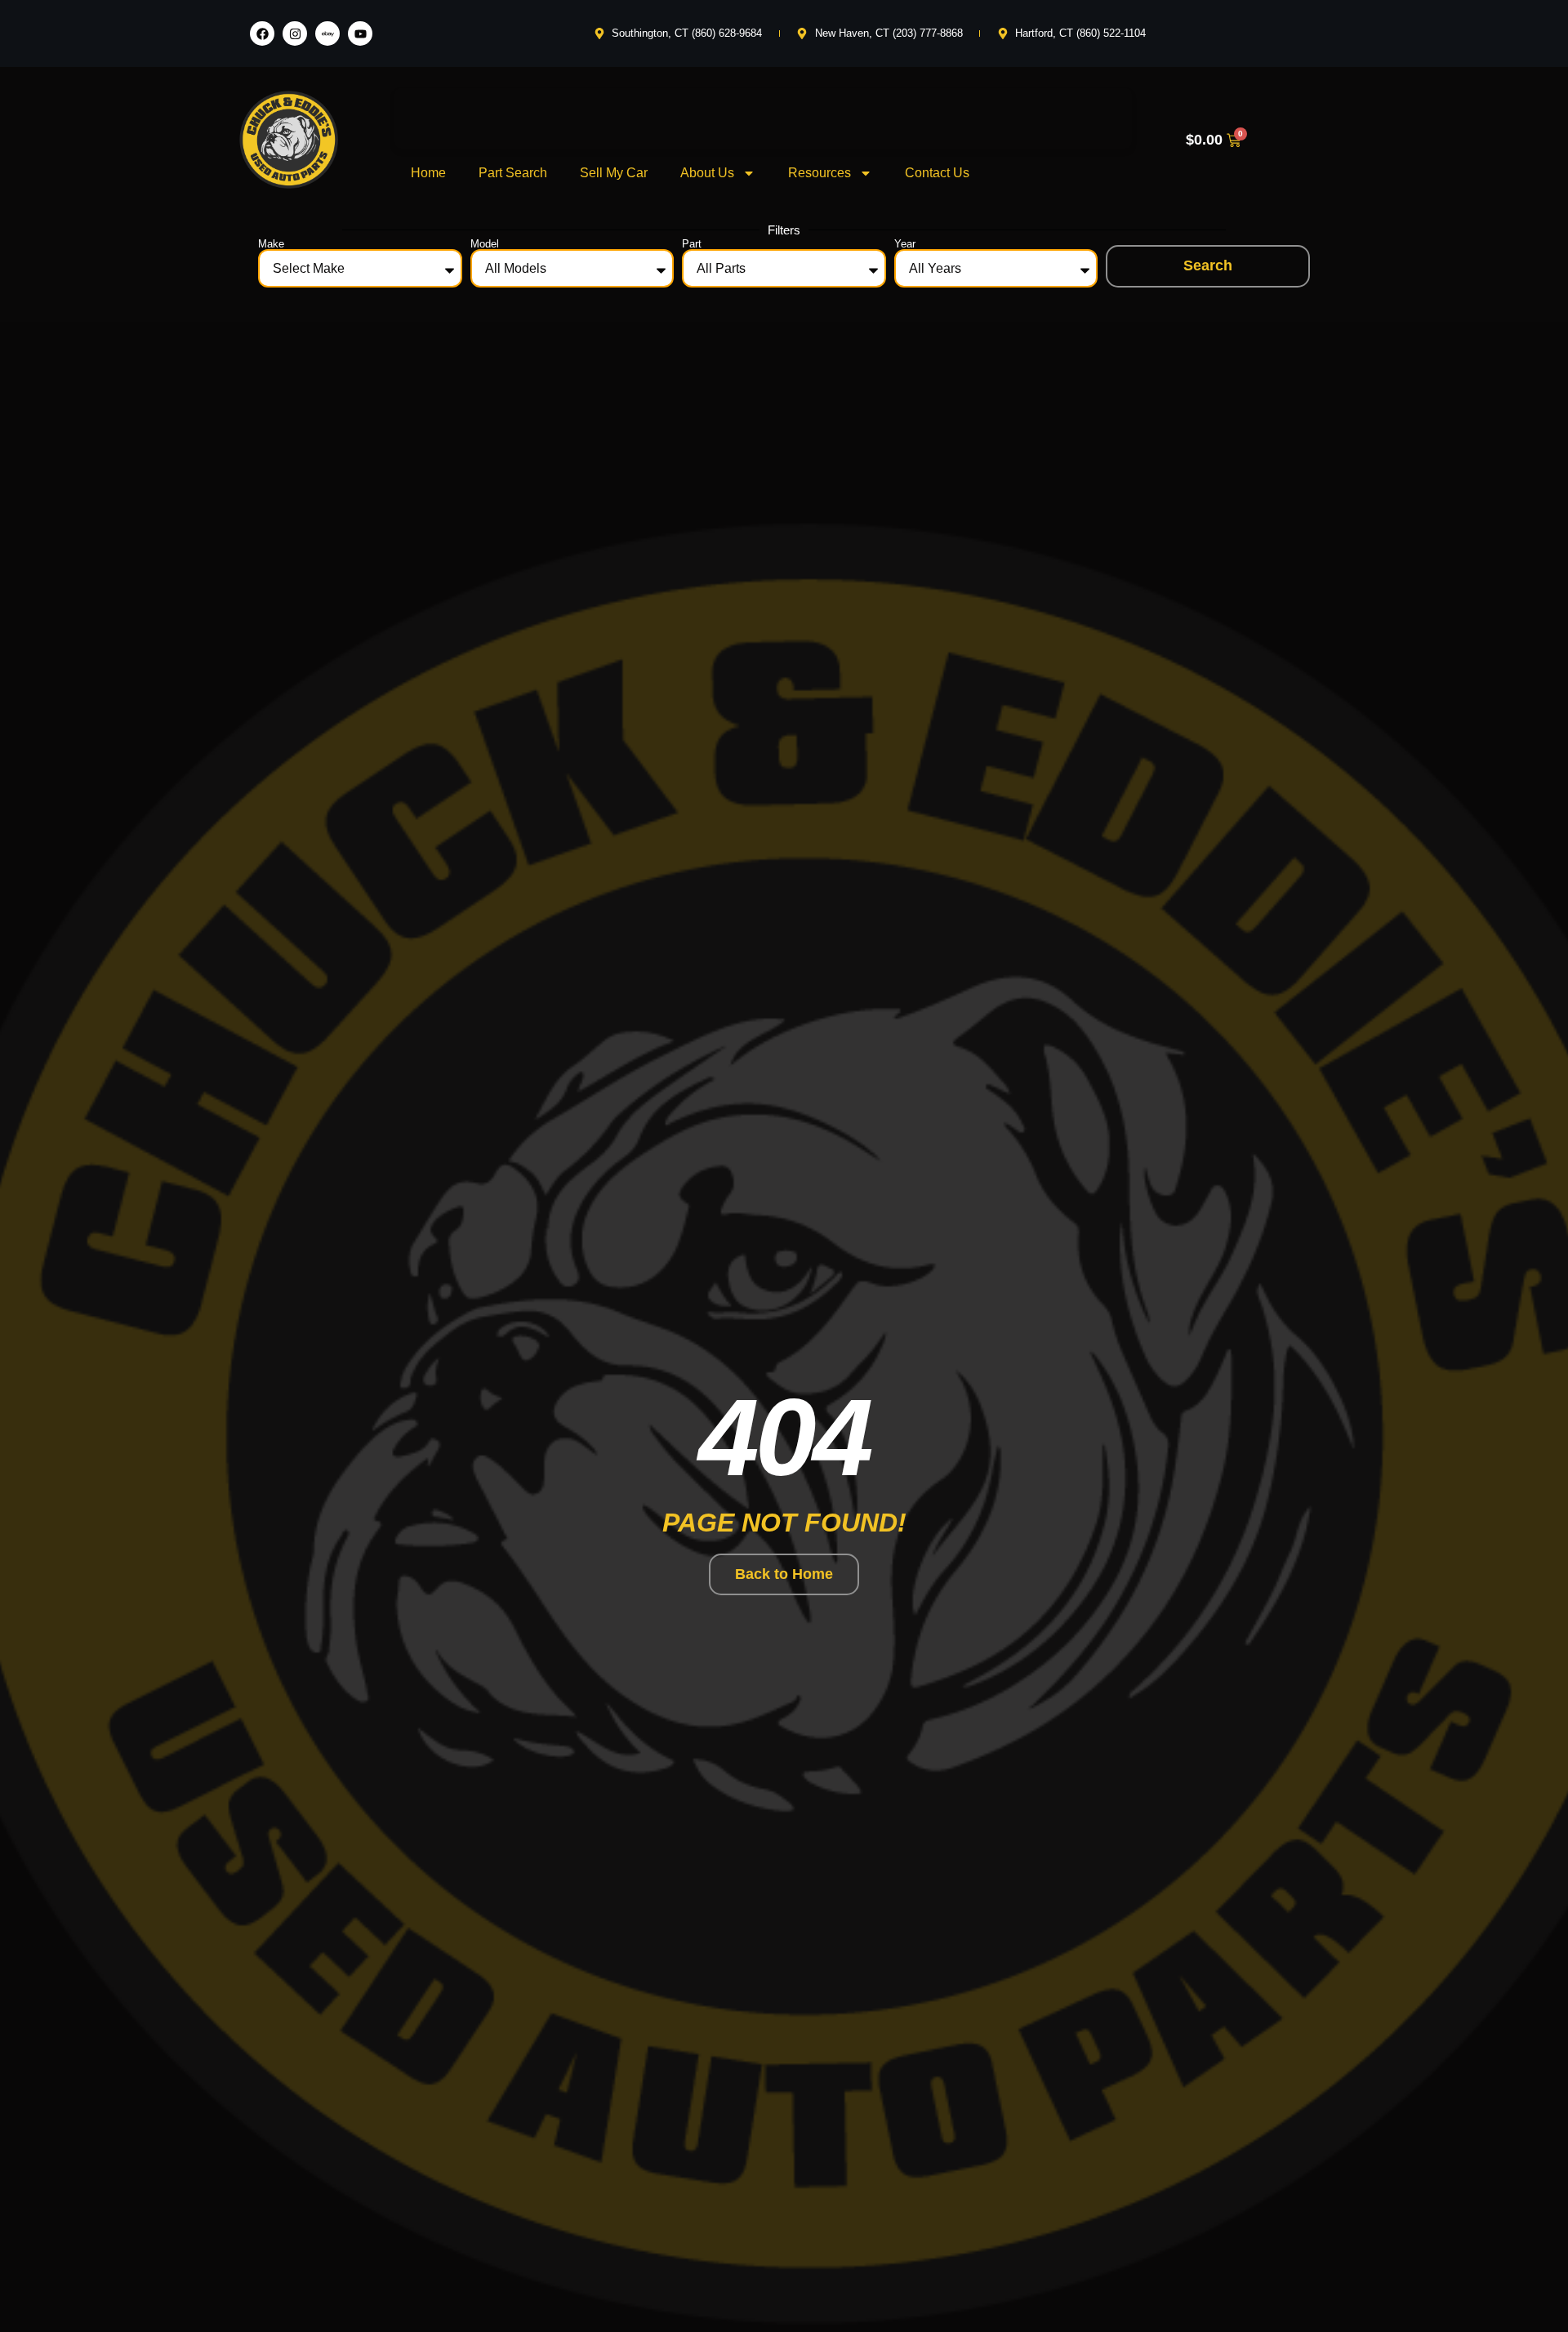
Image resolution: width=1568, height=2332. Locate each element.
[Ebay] (327, 33)
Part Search (513, 173)
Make (271, 244)
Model (485, 244)
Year (905, 244)
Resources (820, 173)
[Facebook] (262, 33)
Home (428, 173)
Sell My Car (614, 173)
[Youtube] (360, 33)
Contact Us (937, 173)
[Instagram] (295, 33)
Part (692, 244)
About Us (707, 173)
